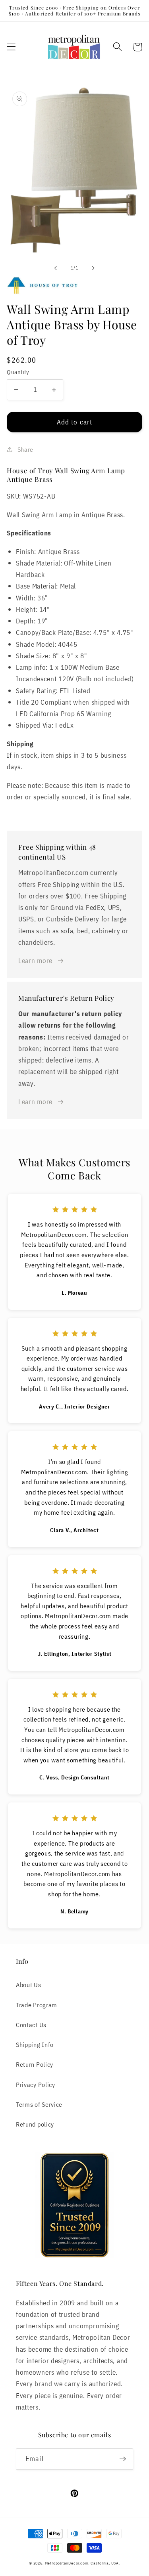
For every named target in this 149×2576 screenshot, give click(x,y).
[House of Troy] (74, 286)
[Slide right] (93, 268)
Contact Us (31, 2025)
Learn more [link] (35, 960)
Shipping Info (35, 2044)
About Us (29, 1985)
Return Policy (35, 2064)
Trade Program (37, 2005)
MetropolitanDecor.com (67, 2563)
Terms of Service (39, 2104)
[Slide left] (56, 268)
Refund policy (35, 2124)
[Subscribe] (123, 2459)
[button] (11, 47)
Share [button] (25, 449)
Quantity (18, 372)
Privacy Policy (36, 2084)
